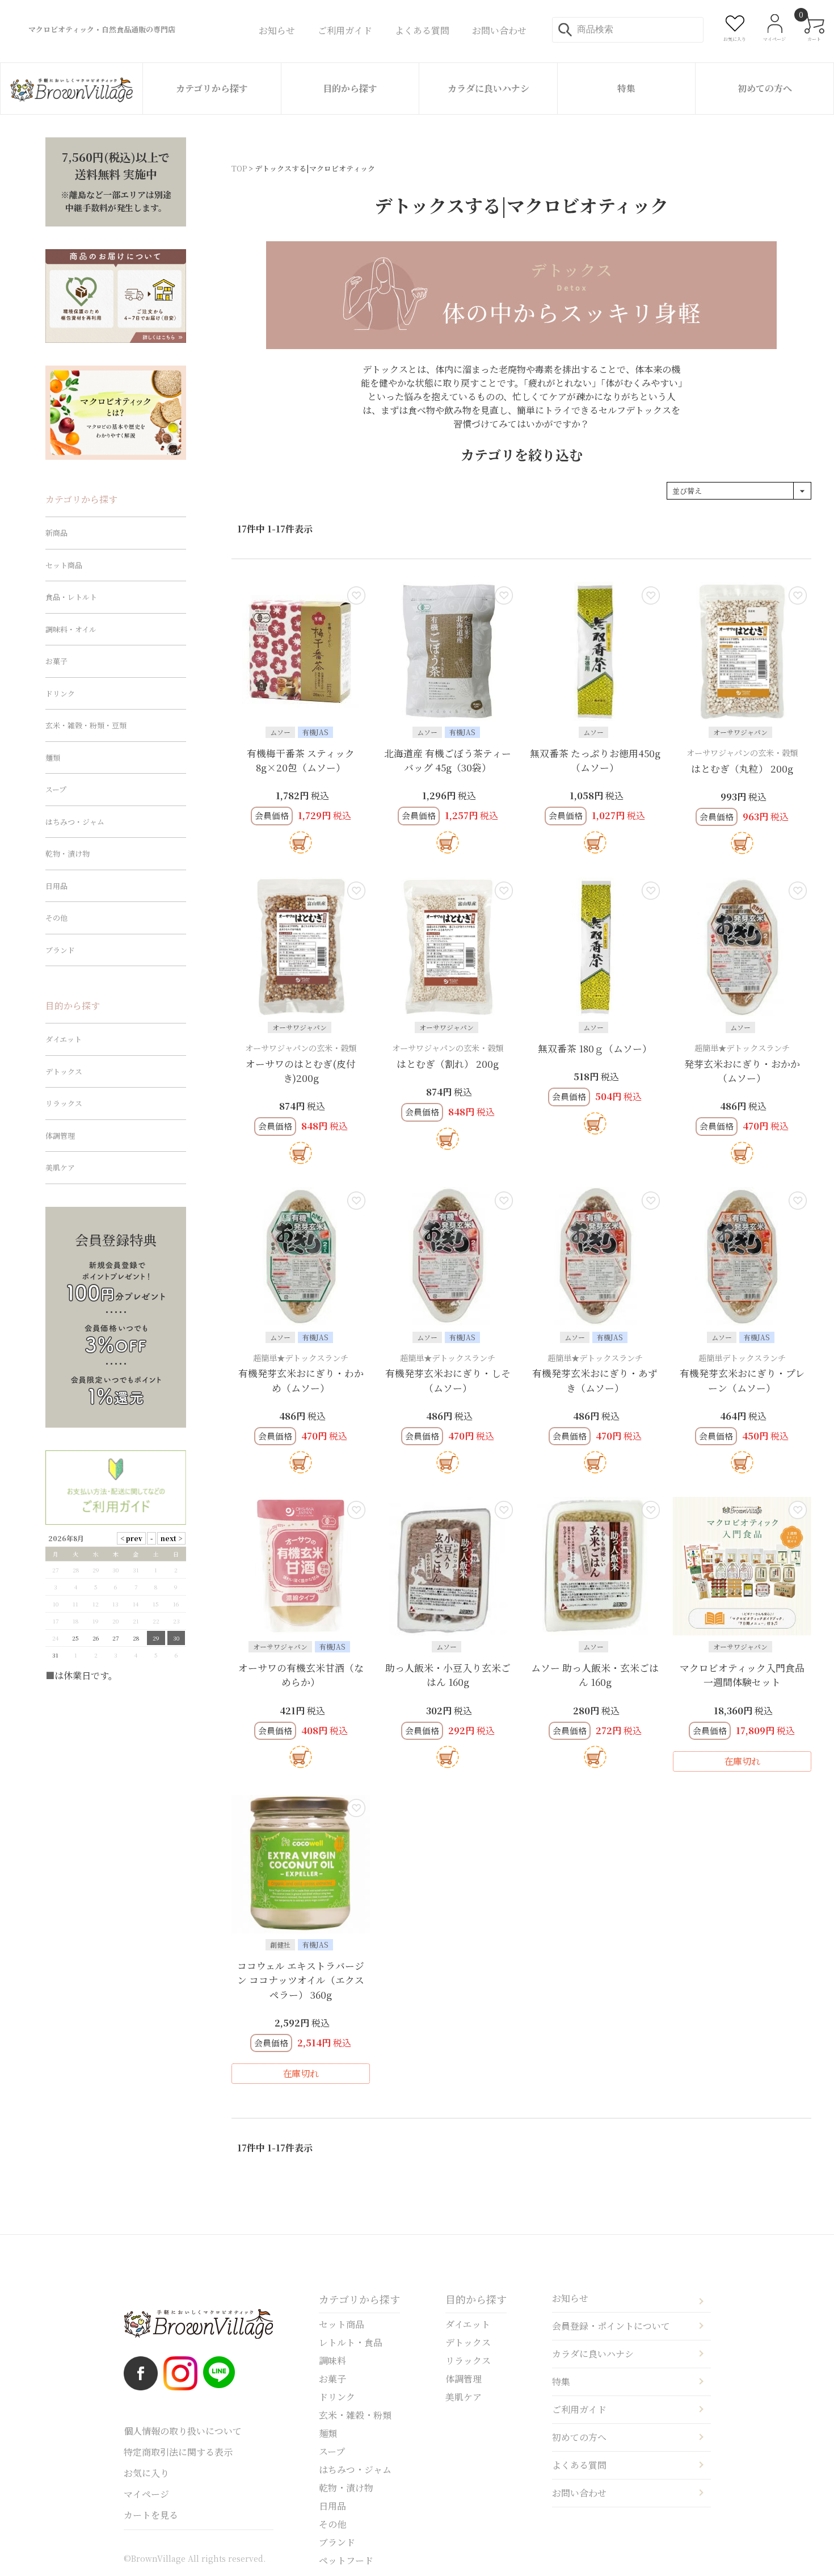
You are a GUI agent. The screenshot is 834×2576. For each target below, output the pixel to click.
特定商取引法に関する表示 (178, 2452)
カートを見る (151, 2515)
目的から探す (350, 88)
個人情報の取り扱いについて (183, 2431)
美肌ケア (60, 1167)
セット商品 (64, 565)
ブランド (60, 950)
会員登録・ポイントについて (611, 2326)
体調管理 (60, 1136)
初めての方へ (765, 88)
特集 (626, 88)
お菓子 (56, 661)
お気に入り (146, 2473)
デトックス (64, 1071)
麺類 (53, 758)
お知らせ (570, 2298)
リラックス (64, 1103)
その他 (56, 918)
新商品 (56, 533)
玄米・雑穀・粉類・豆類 (86, 725)
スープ (56, 789)
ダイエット (64, 1039)
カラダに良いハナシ (488, 88)
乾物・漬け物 (68, 853)
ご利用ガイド (579, 2409)
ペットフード (346, 2560)
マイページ (146, 2494)
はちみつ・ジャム (75, 822)
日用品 (56, 886)
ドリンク (60, 693)
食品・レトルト (71, 597)
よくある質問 (579, 2465)
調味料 (332, 2361)
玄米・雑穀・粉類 (355, 2415)
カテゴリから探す (212, 88)
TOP (239, 168)
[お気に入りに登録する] (356, 595)
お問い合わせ (579, 2493)
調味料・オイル (71, 629)
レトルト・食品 (351, 2342)
